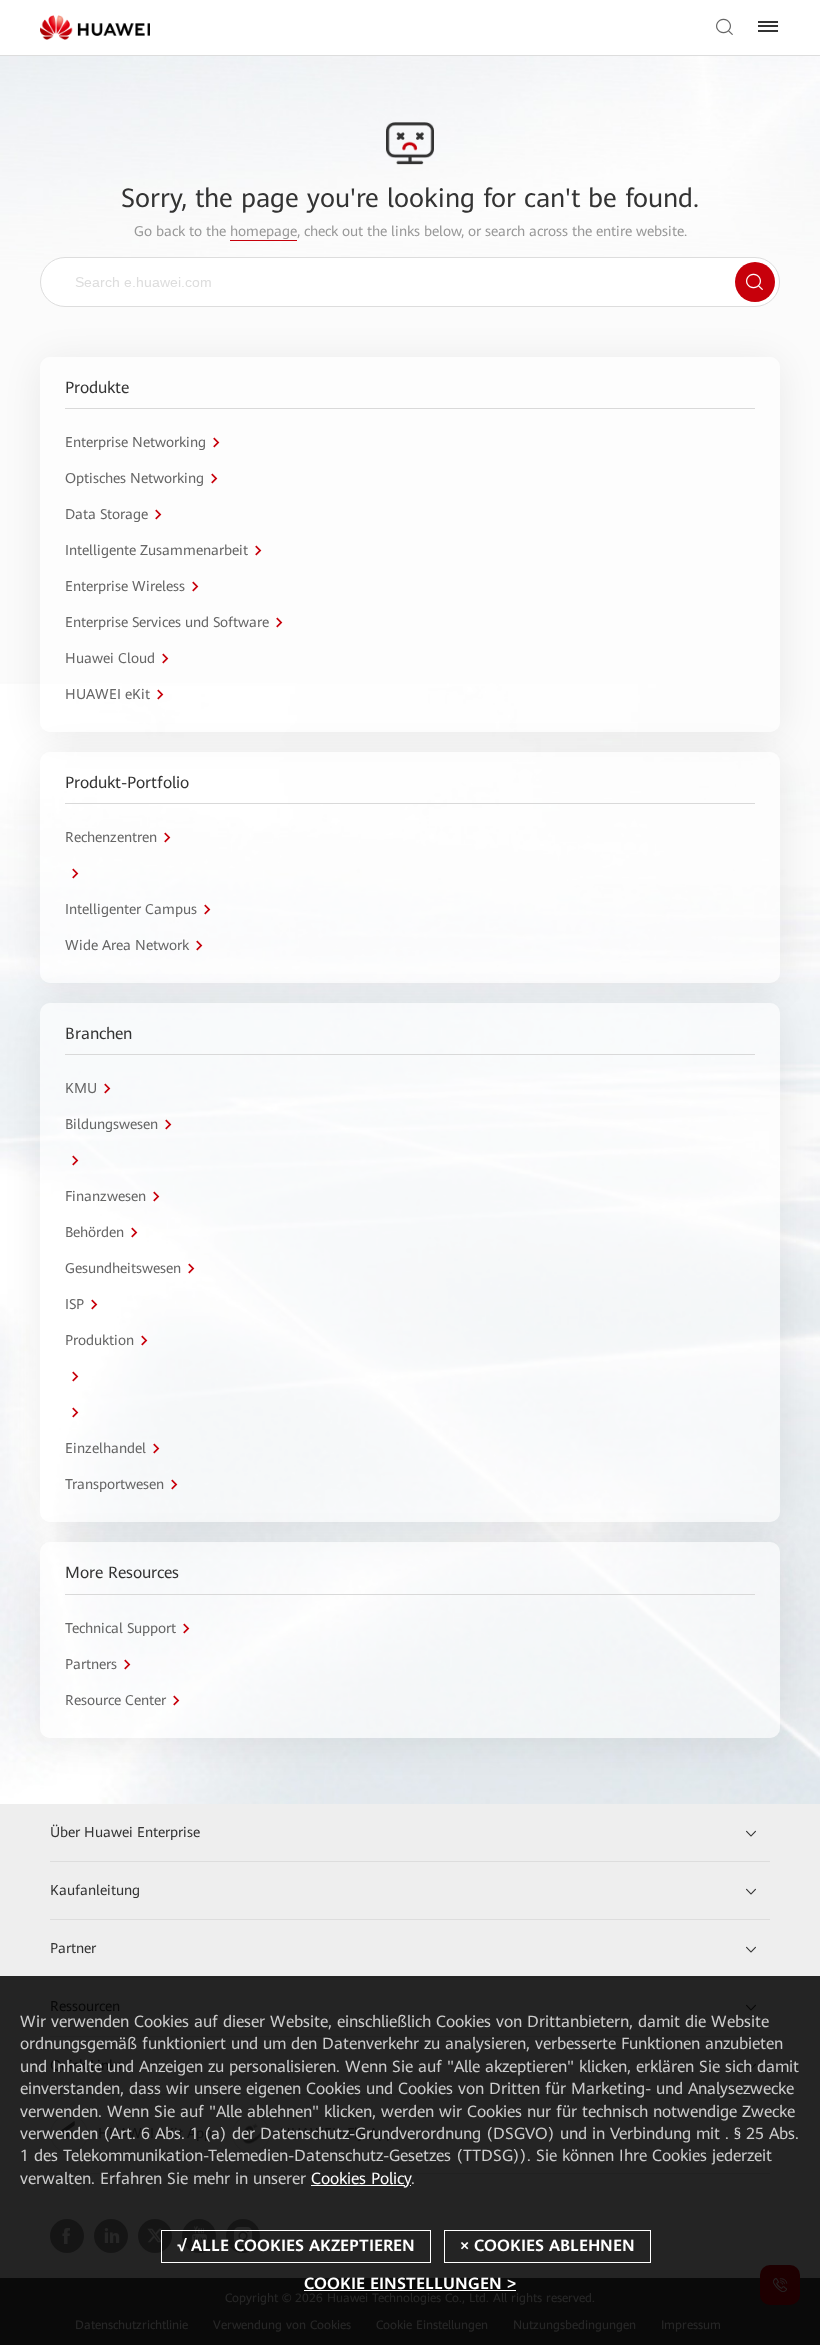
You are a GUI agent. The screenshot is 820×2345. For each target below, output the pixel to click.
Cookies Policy (361, 2178)
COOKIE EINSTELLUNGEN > (410, 2283)
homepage (263, 231)
